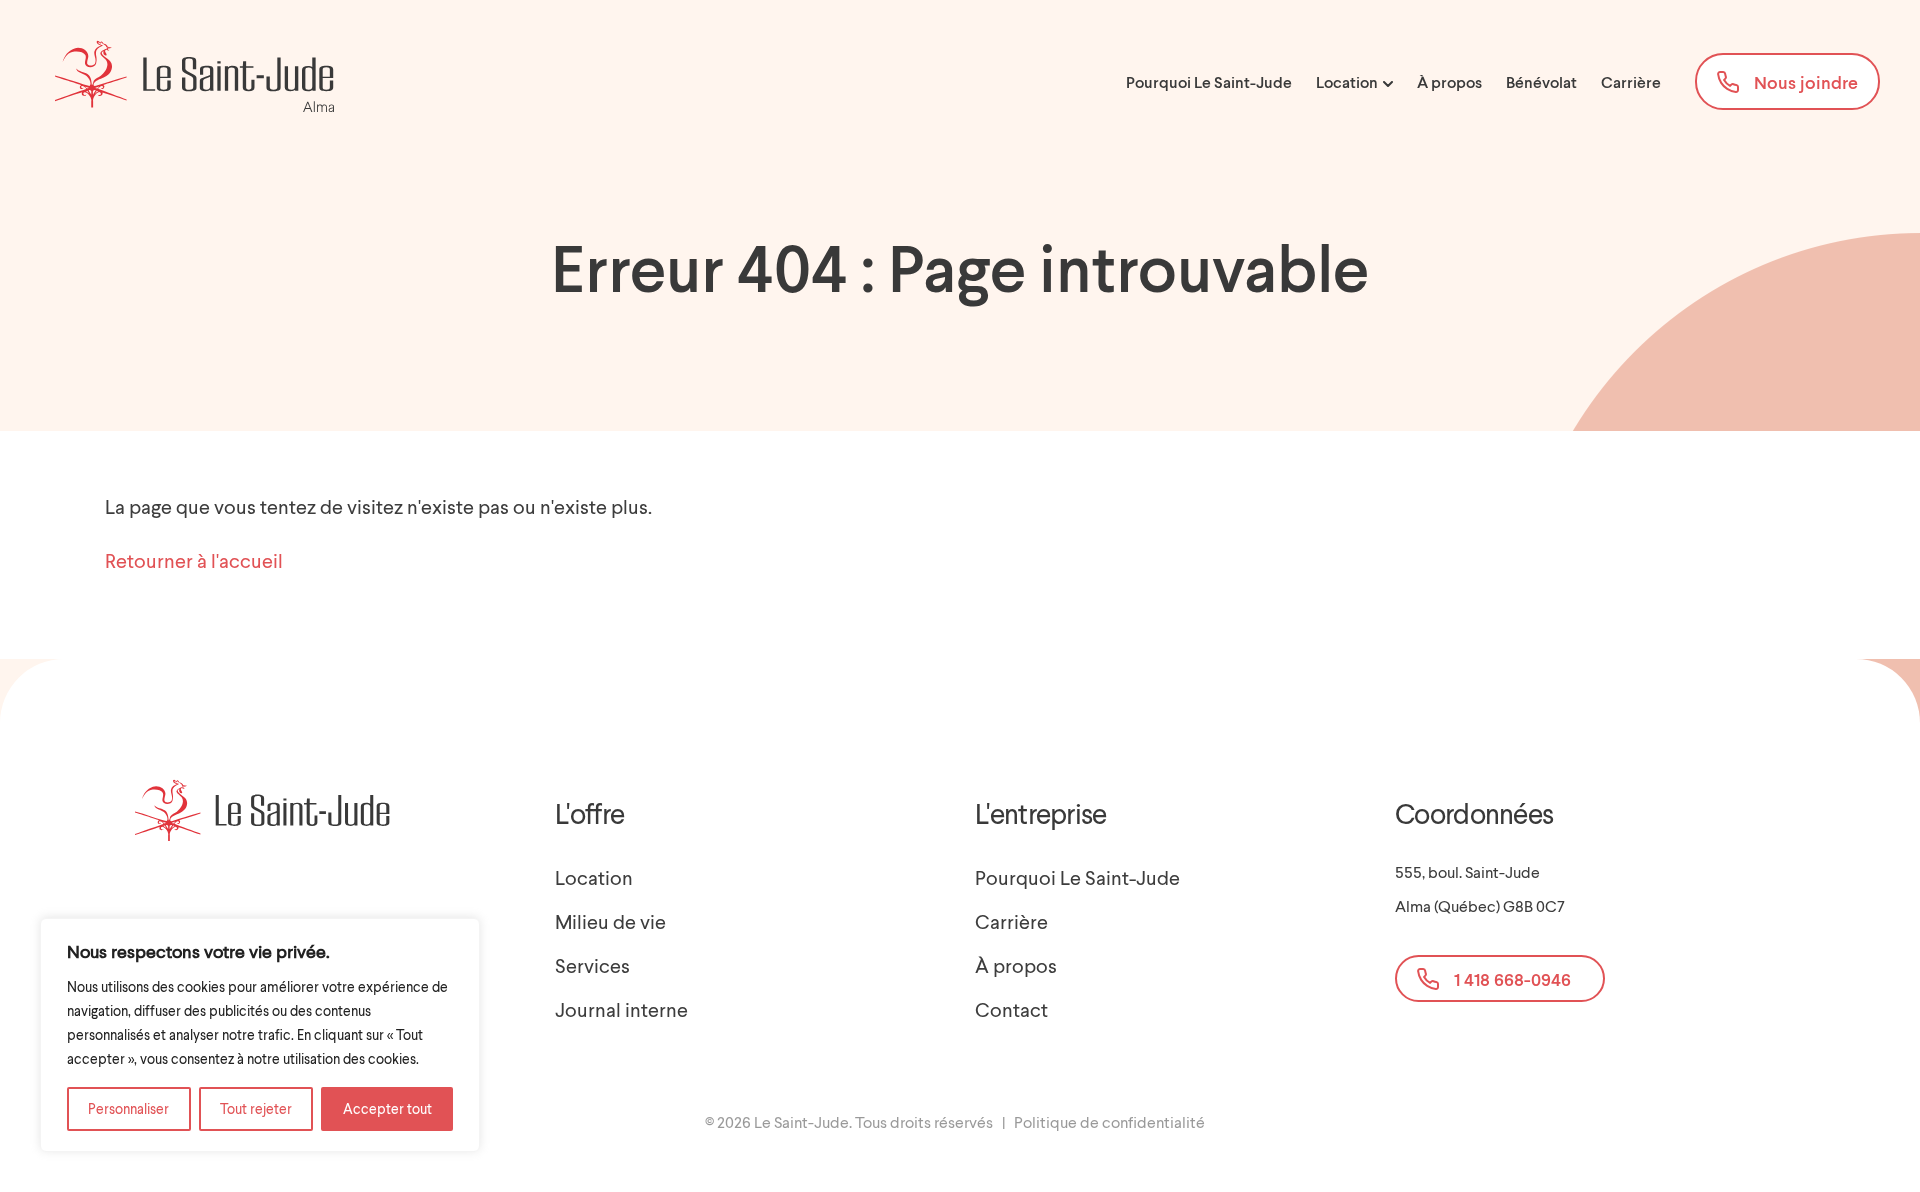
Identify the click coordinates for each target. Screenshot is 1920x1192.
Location (1348, 82)
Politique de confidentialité (1109, 1121)
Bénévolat (1541, 82)
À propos (1449, 82)
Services (592, 965)
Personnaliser (128, 1108)
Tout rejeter (256, 1108)
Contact (1011, 1009)
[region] (260, 1035)
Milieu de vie (610, 921)
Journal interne (621, 1009)
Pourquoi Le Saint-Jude (1209, 82)
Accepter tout (387, 1108)
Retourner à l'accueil (194, 560)
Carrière (1631, 82)
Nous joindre (1806, 82)
